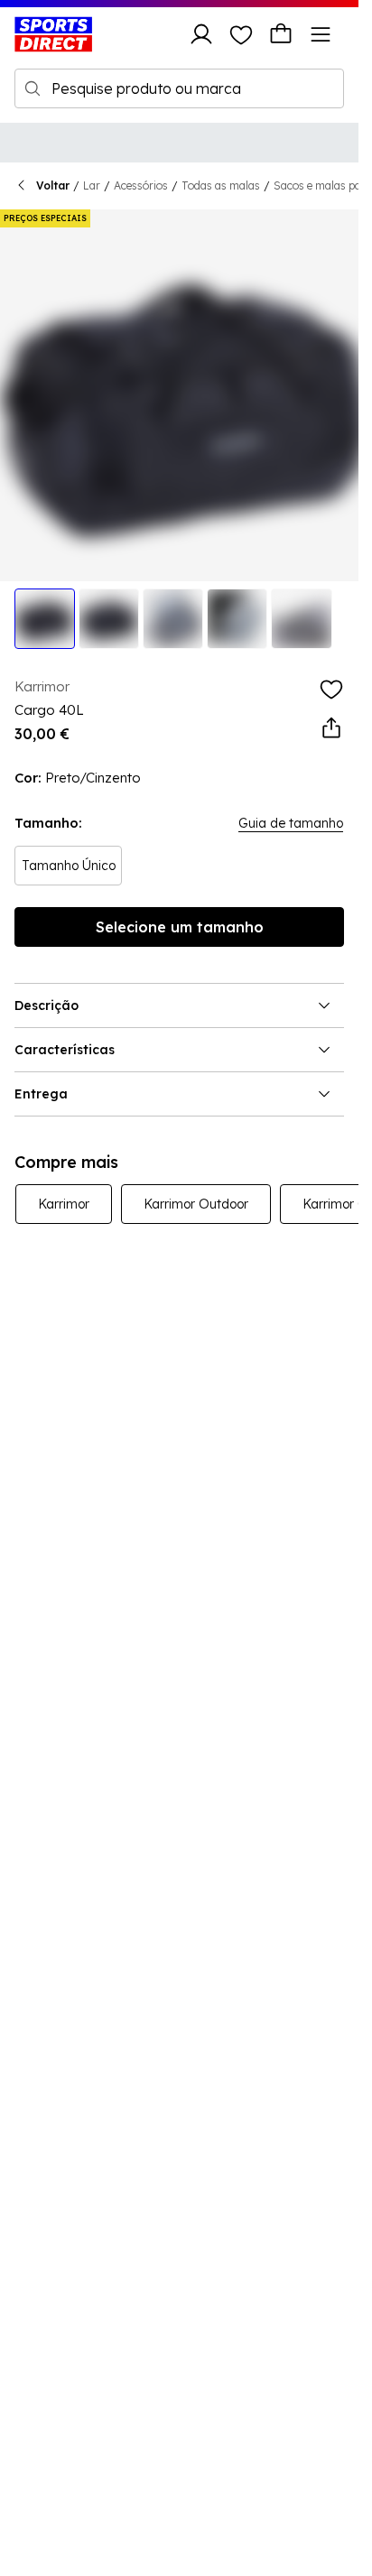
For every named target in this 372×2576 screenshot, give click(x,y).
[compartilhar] (331, 728)
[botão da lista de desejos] (241, 34)
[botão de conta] (201, 34)
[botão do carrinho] (281, 34)
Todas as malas (221, 185)
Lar (92, 185)
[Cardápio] (321, 34)
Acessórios (141, 185)
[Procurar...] (33, 88)
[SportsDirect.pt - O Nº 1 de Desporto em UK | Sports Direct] (53, 34)
